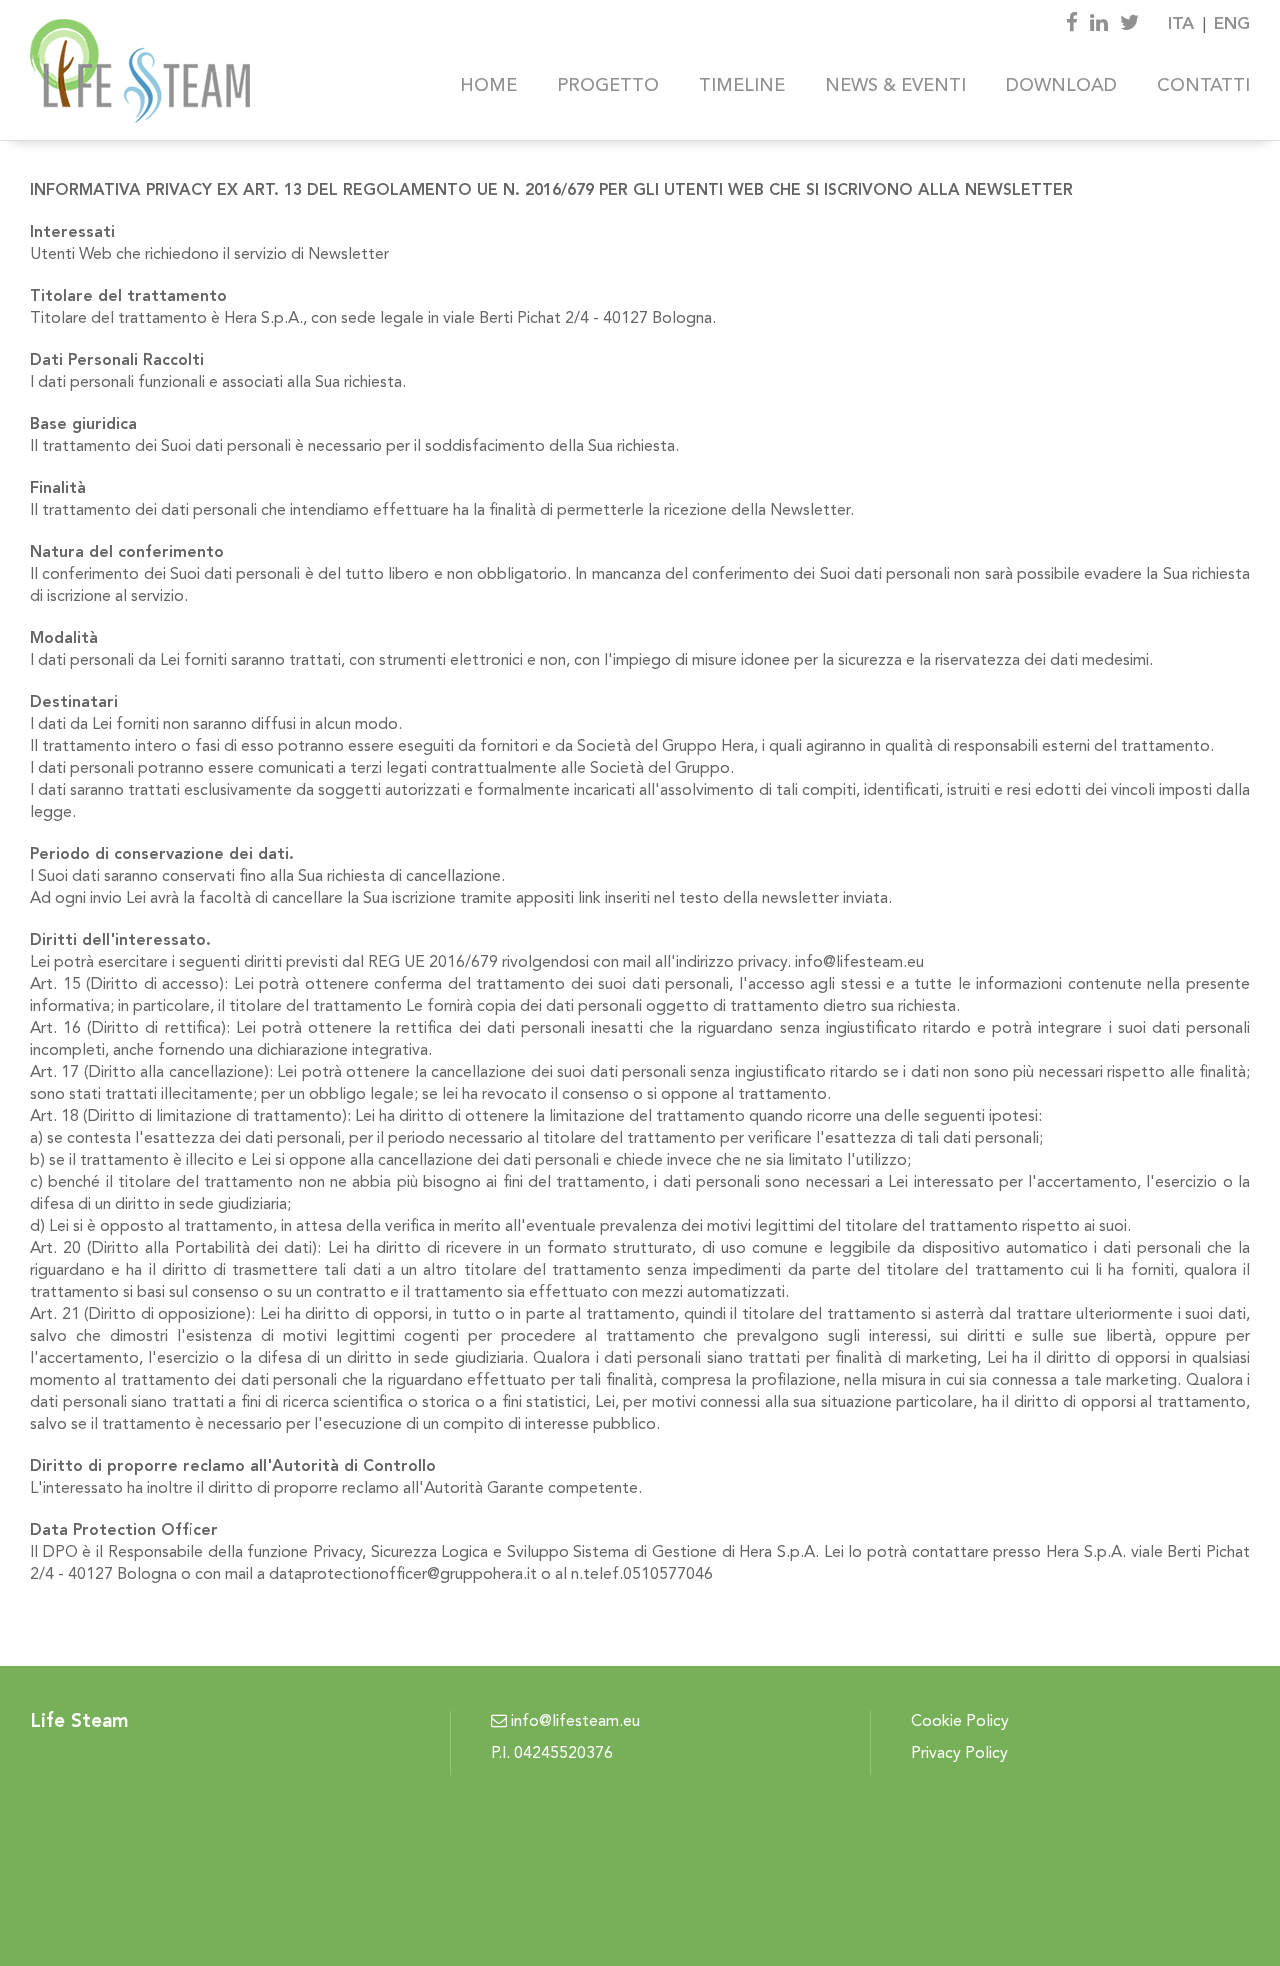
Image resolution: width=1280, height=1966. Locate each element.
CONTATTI (1203, 86)
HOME (488, 86)
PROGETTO (608, 86)
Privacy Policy (959, 1754)
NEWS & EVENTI (895, 86)
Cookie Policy (960, 1722)
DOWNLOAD (1061, 86)
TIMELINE (742, 86)
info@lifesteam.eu (573, 1722)
